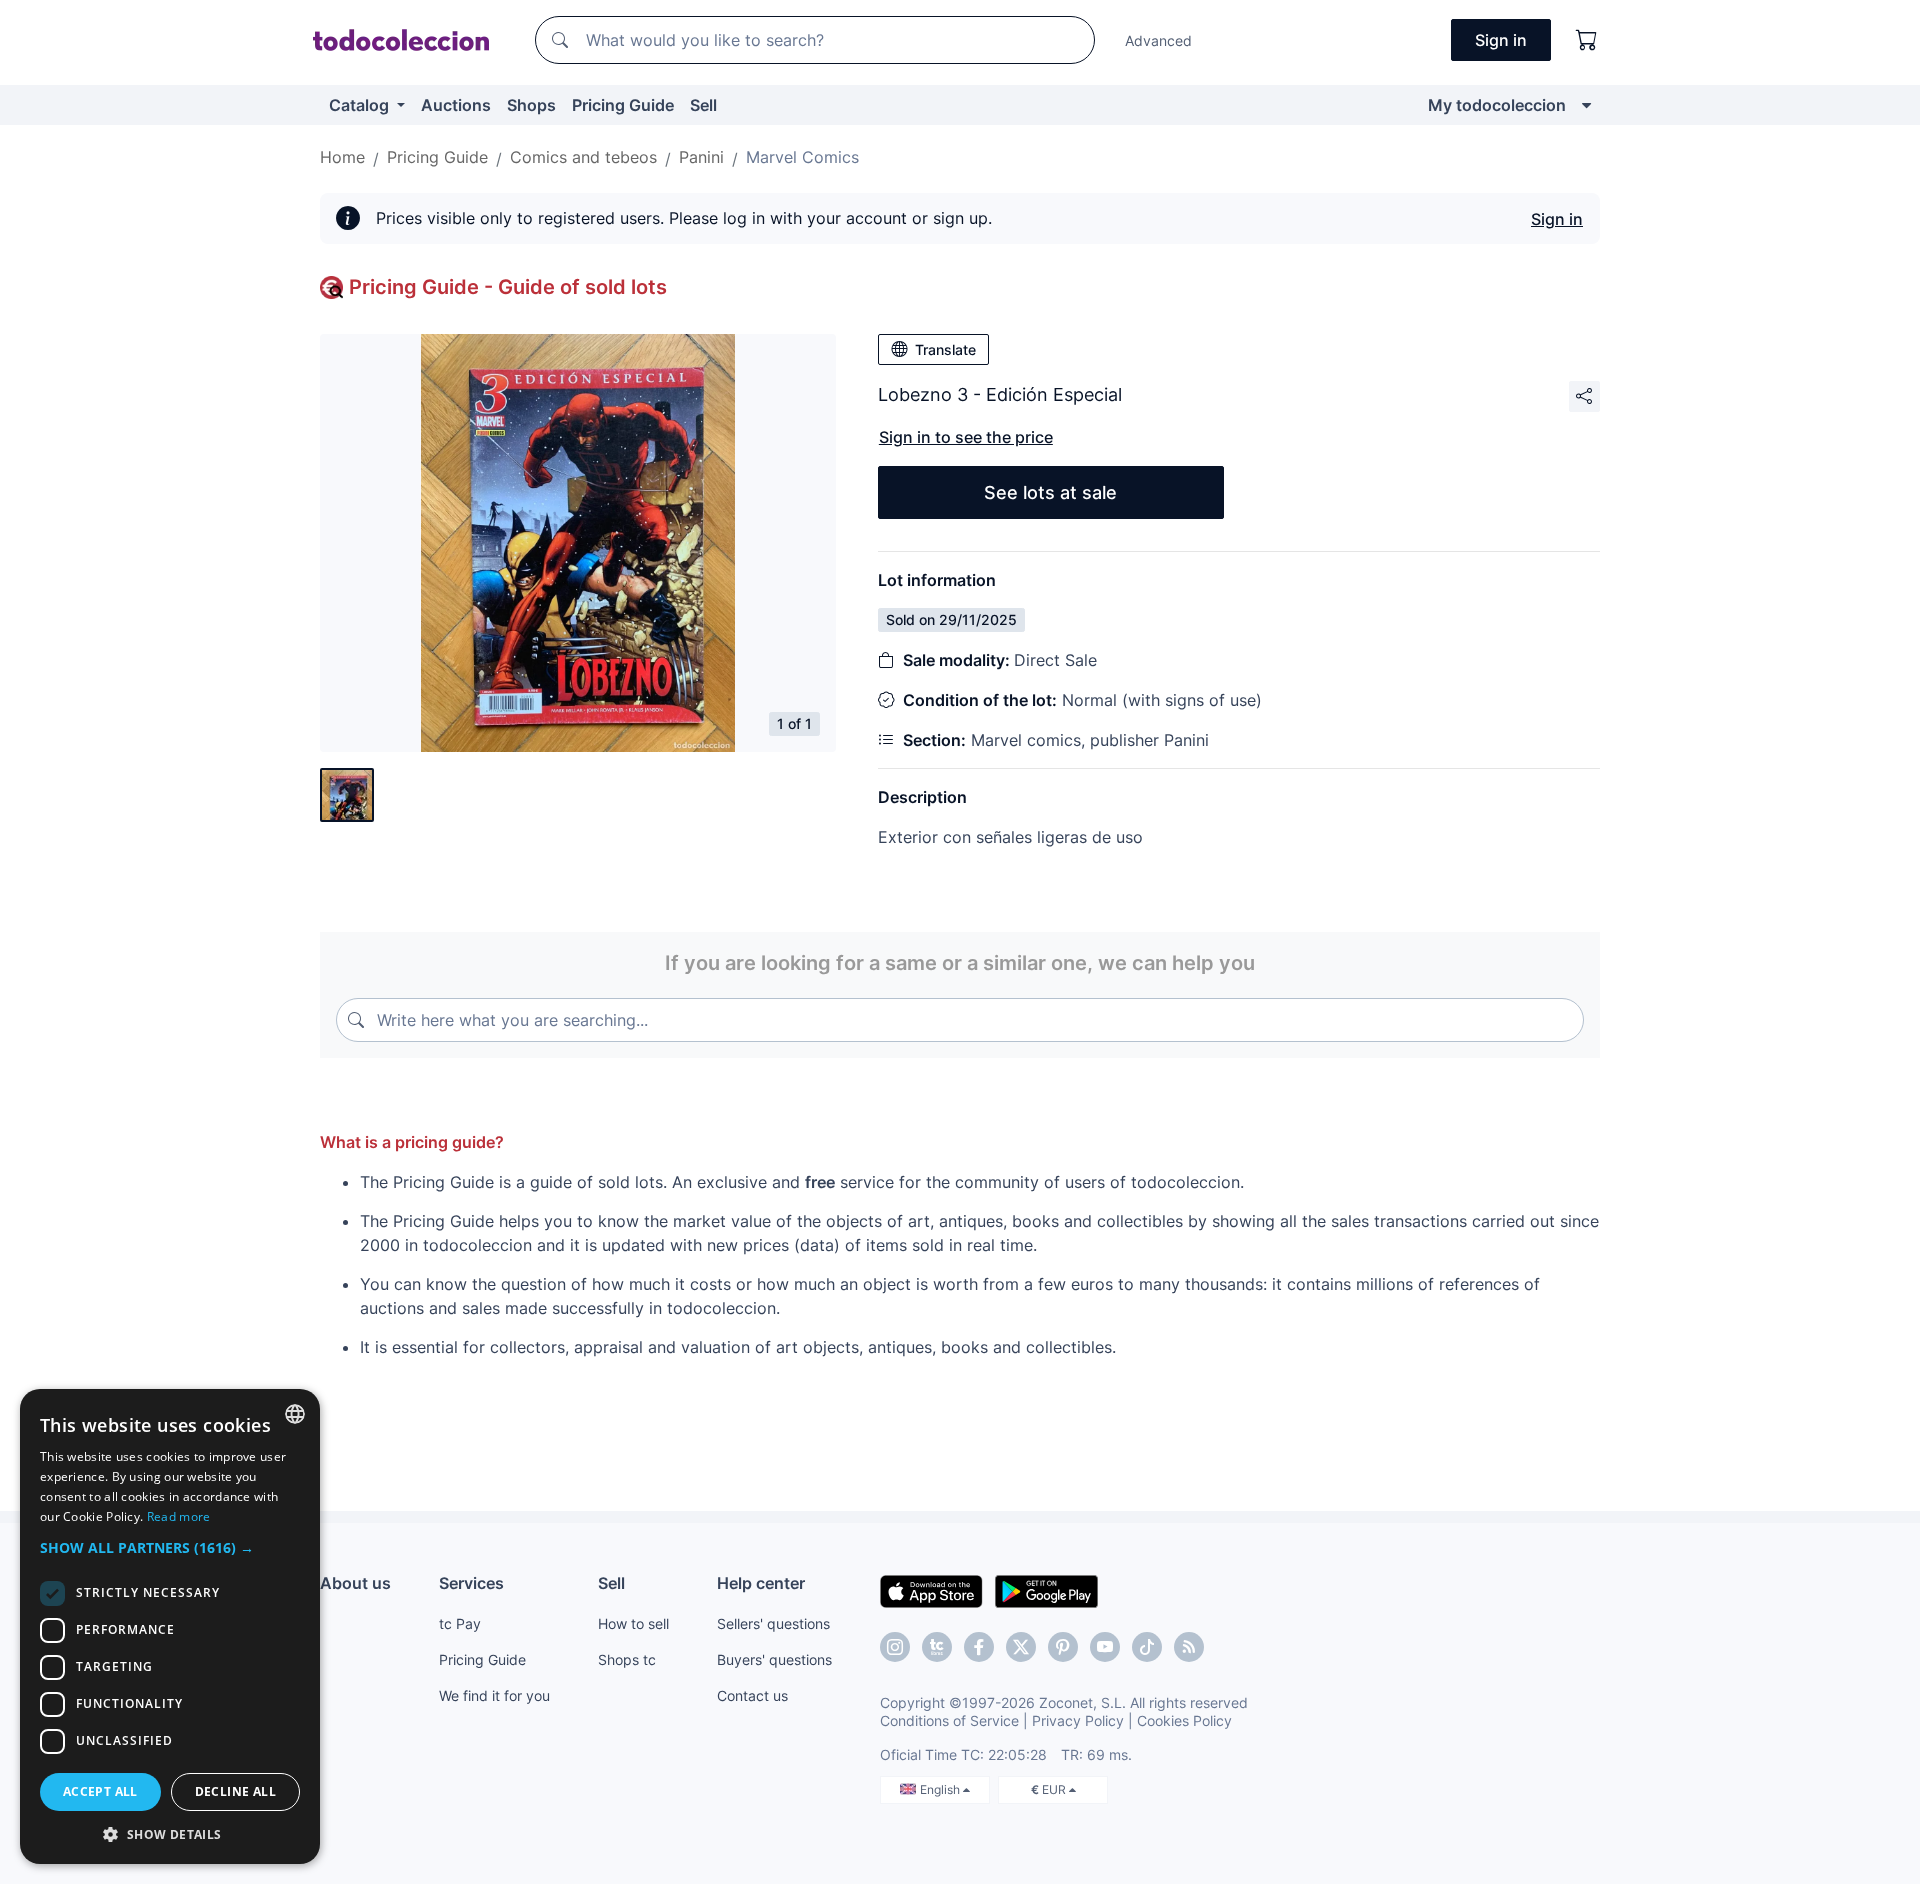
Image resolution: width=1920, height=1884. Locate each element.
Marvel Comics (802, 157)
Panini (701, 157)
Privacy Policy (1078, 1720)
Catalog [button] (361, 105)
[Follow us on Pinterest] (1063, 1647)
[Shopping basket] (1587, 40)
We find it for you (494, 1695)
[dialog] (170, 1626)
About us (355, 1583)
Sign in (1557, 219)
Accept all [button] (100, 1791)
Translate (945, 349)
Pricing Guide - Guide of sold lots (508, 287)
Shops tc (627, 1659)
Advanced (1158, 40)
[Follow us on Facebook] (979, 1647)
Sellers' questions (773, 1623)
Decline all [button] (235, 1791)
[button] (170, 1547)
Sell (703, 105)
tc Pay (460, 1623)
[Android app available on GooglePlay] (1046, 1590)
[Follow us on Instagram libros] (937, 1647)
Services (471, 1583)
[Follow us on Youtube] (1105, 1647)
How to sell (633, 1623)
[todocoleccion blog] (1189, 1647)
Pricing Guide (623, 105)
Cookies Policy (1184, 1720)
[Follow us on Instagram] (895, 1647)
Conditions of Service (949, 1720)
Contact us (752, 1695)
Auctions (456, 105)
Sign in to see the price (966, 437)
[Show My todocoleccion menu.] (1586, 105)
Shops (531, 105)
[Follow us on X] (1021, 1647)
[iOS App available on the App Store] (931, 1590)
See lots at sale (1050, 492)
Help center (761, 1583)
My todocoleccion (1497, 105)
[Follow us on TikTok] (1147, 1647)
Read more (179, 1516)
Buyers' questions (774, 1659)
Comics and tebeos (583, 157)
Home (342, 157)
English (941, 1789)
